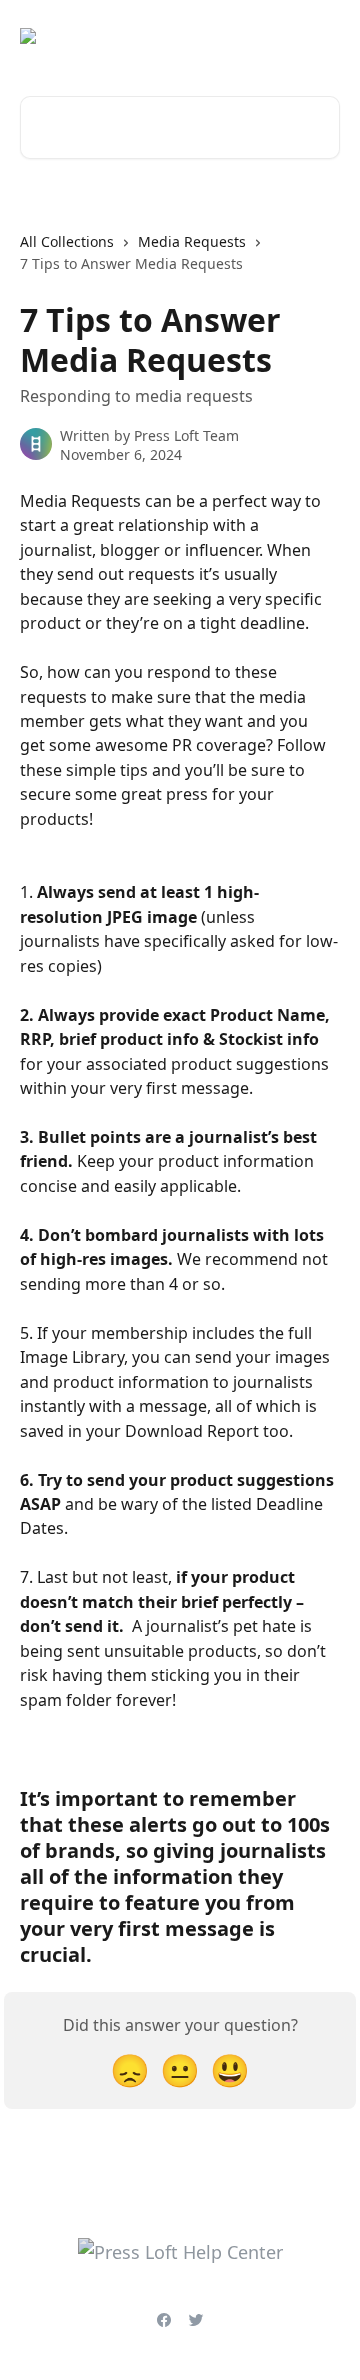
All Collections (67, 241)
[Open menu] (322, 36)
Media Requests (192, 241)
